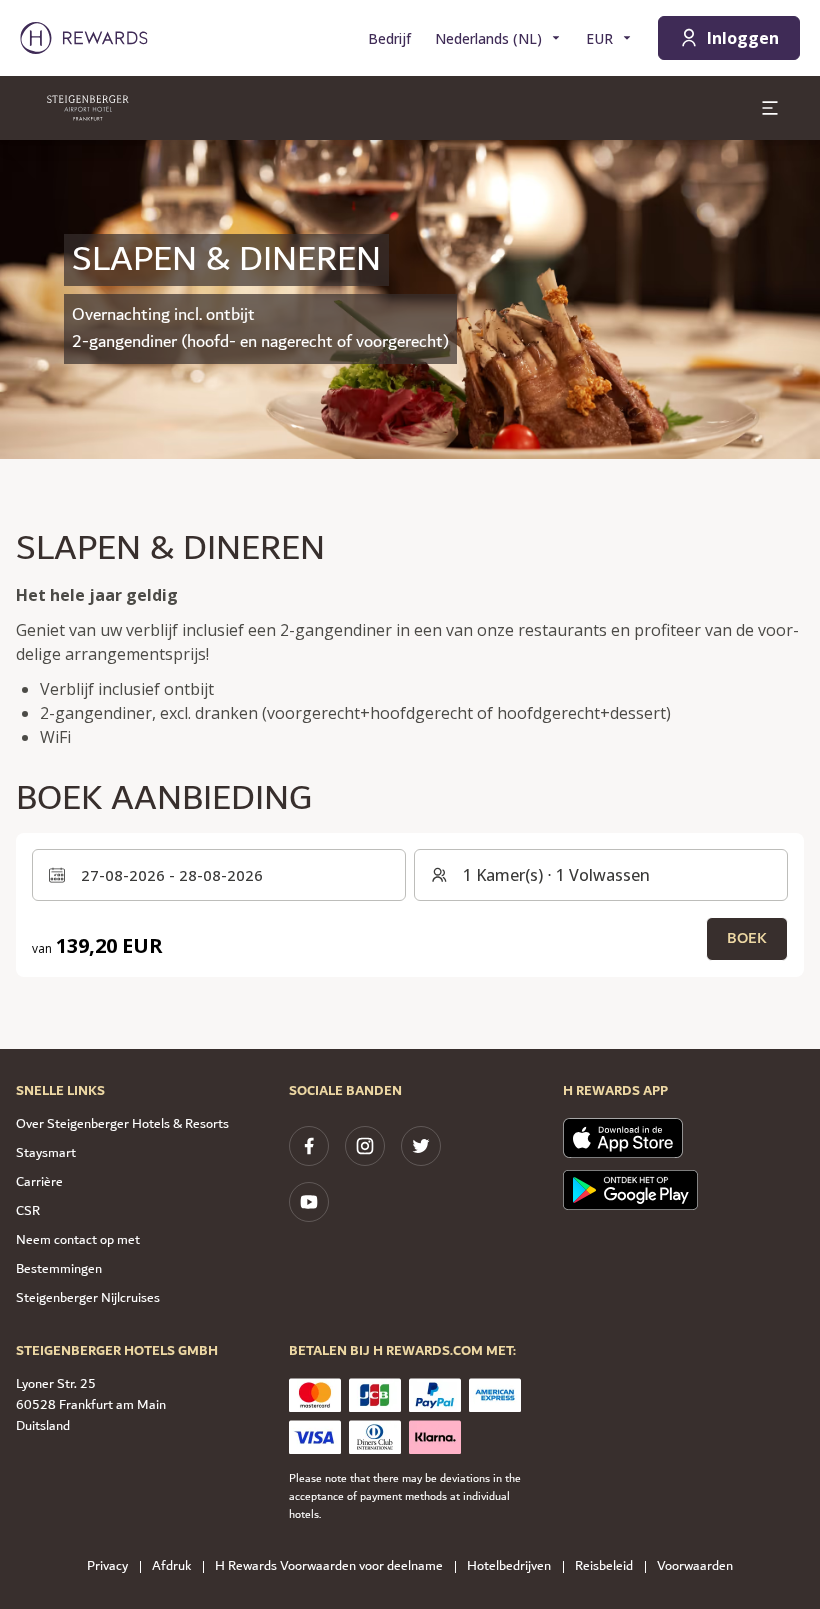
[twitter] (421, 1146)
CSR (28, 1211)
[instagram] (365, 1146)
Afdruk (171, 1566)
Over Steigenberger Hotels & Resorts (122, 1124)
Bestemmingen (59, 1269)
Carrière (39, 1182)
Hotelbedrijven (509, 1566)
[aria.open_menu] (770, 108)
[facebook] (309, 1146)
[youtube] (309, 1202)
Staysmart (46, 1153)
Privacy (107, 1566)
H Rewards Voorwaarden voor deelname (329, 1566)
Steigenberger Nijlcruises (88, 1298)
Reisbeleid (604, 1566)
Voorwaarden (695, 1566)
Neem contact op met (78, 1240)
